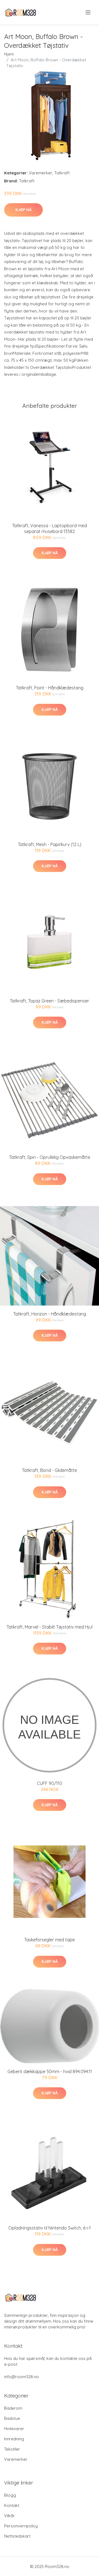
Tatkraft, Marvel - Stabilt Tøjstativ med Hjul (50, 1627)
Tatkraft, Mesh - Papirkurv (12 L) (50, 844)
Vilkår (9, 2516)
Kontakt (12, 2505)
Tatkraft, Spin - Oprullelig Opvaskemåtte (50, 1157)
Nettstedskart (17, 2536)
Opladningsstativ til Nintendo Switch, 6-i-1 (50, 2228)
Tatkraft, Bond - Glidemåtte (50, 1470)
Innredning (14, 2439)
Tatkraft (62, 173)
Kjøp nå (24, 210)
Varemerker (41, 173)
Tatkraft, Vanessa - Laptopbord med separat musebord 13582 (50, 528)
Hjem (9, 54)
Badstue (12, 2418)
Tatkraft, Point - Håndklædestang (50, 688)
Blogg (10, 2495)
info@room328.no (21, 2377)
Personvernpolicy (21, 2526)
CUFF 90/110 (50, 1783)
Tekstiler (12, 2449)
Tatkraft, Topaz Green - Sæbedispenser (50, 1001)
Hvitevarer (14, 2429)
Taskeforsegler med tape (50, 1940)
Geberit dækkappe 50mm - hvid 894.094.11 (50, 2071)
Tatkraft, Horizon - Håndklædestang (50, 1314)
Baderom (13, 2408)
